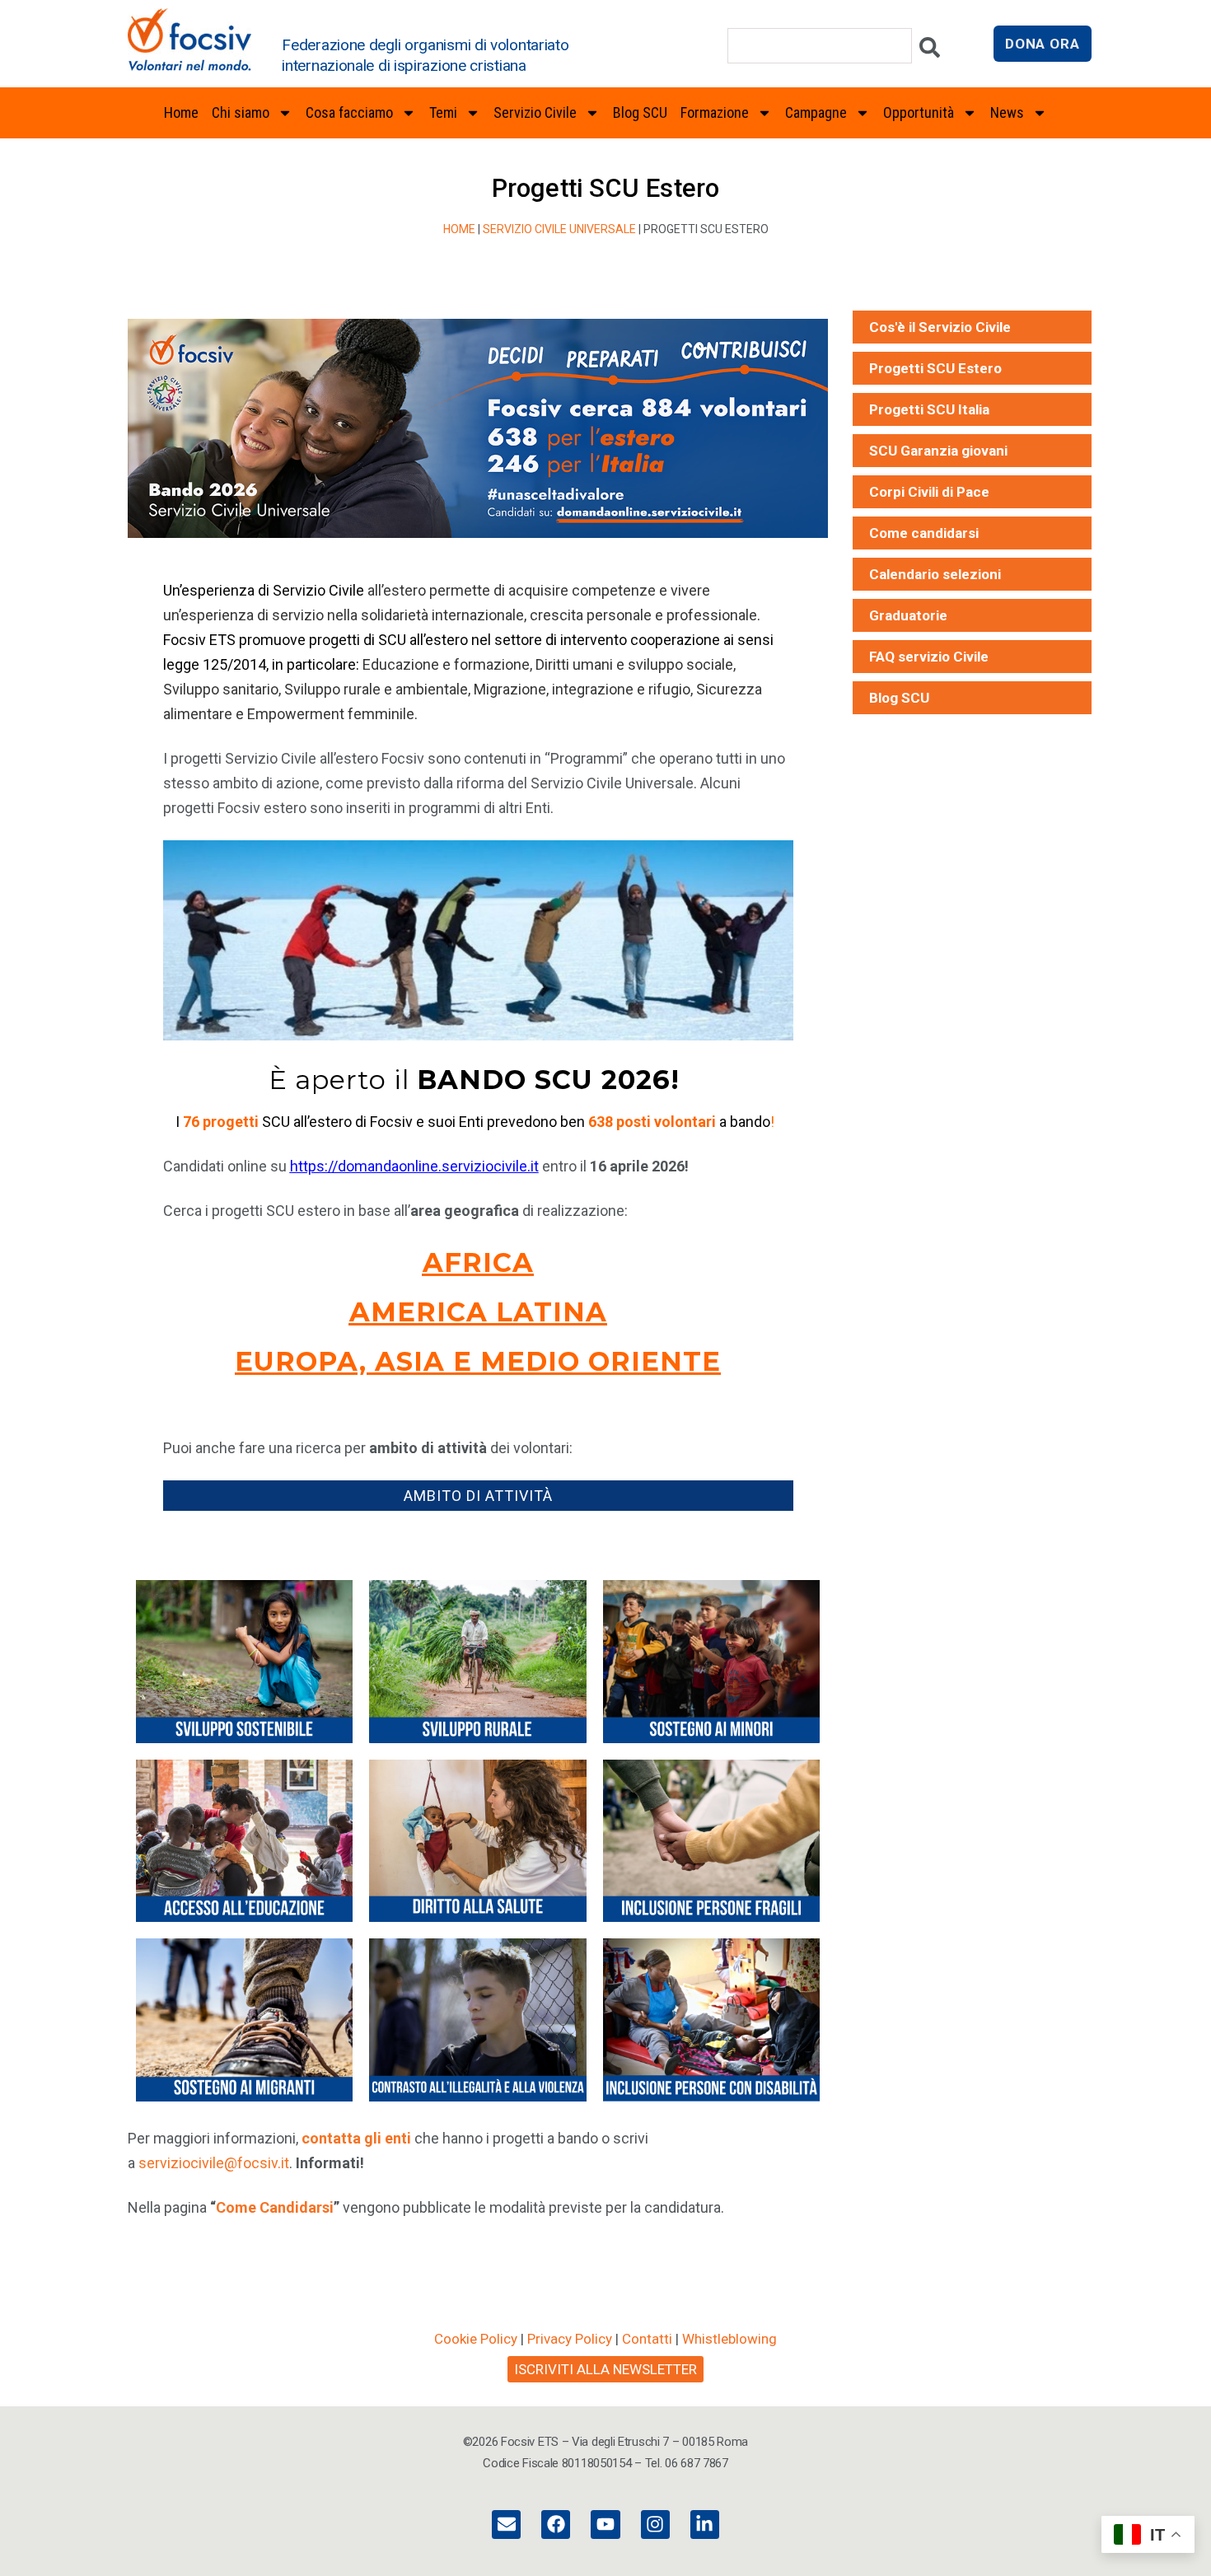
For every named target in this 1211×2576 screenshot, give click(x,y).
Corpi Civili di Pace (929, 492)
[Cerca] (930, 51)
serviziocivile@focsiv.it (214, 2163)
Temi (443, 112)
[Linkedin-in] (705, 2525)
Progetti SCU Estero (935, 368)
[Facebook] (556, 2525)
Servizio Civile (535, 112)
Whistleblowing (729, 2339)
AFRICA (478, 1262)
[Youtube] (605, 2525)
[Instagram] (655, 2525)
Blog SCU (640, 112)
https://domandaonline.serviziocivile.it (414, 1166)
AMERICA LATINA (478, 1312)
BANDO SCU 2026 (544, 1080)
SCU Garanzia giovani (938, 451)
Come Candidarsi (275, 2207)
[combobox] (820, 46)
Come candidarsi (924, 533)
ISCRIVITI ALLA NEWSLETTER (605, 2369)
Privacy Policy (570, 2339)
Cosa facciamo (349, 112)
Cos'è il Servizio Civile (940, 327)
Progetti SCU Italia (929, 409)
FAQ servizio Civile (929, 657)
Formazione (715, 112)
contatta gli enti (356, 2138)
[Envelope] (506, 2525)
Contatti (647, 2339)
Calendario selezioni (935, 574)
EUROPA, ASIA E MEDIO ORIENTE (478, 1361)
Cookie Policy (476, 2339)
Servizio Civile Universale (559, 229)
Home (181, 112)
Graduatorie (908, 615)
